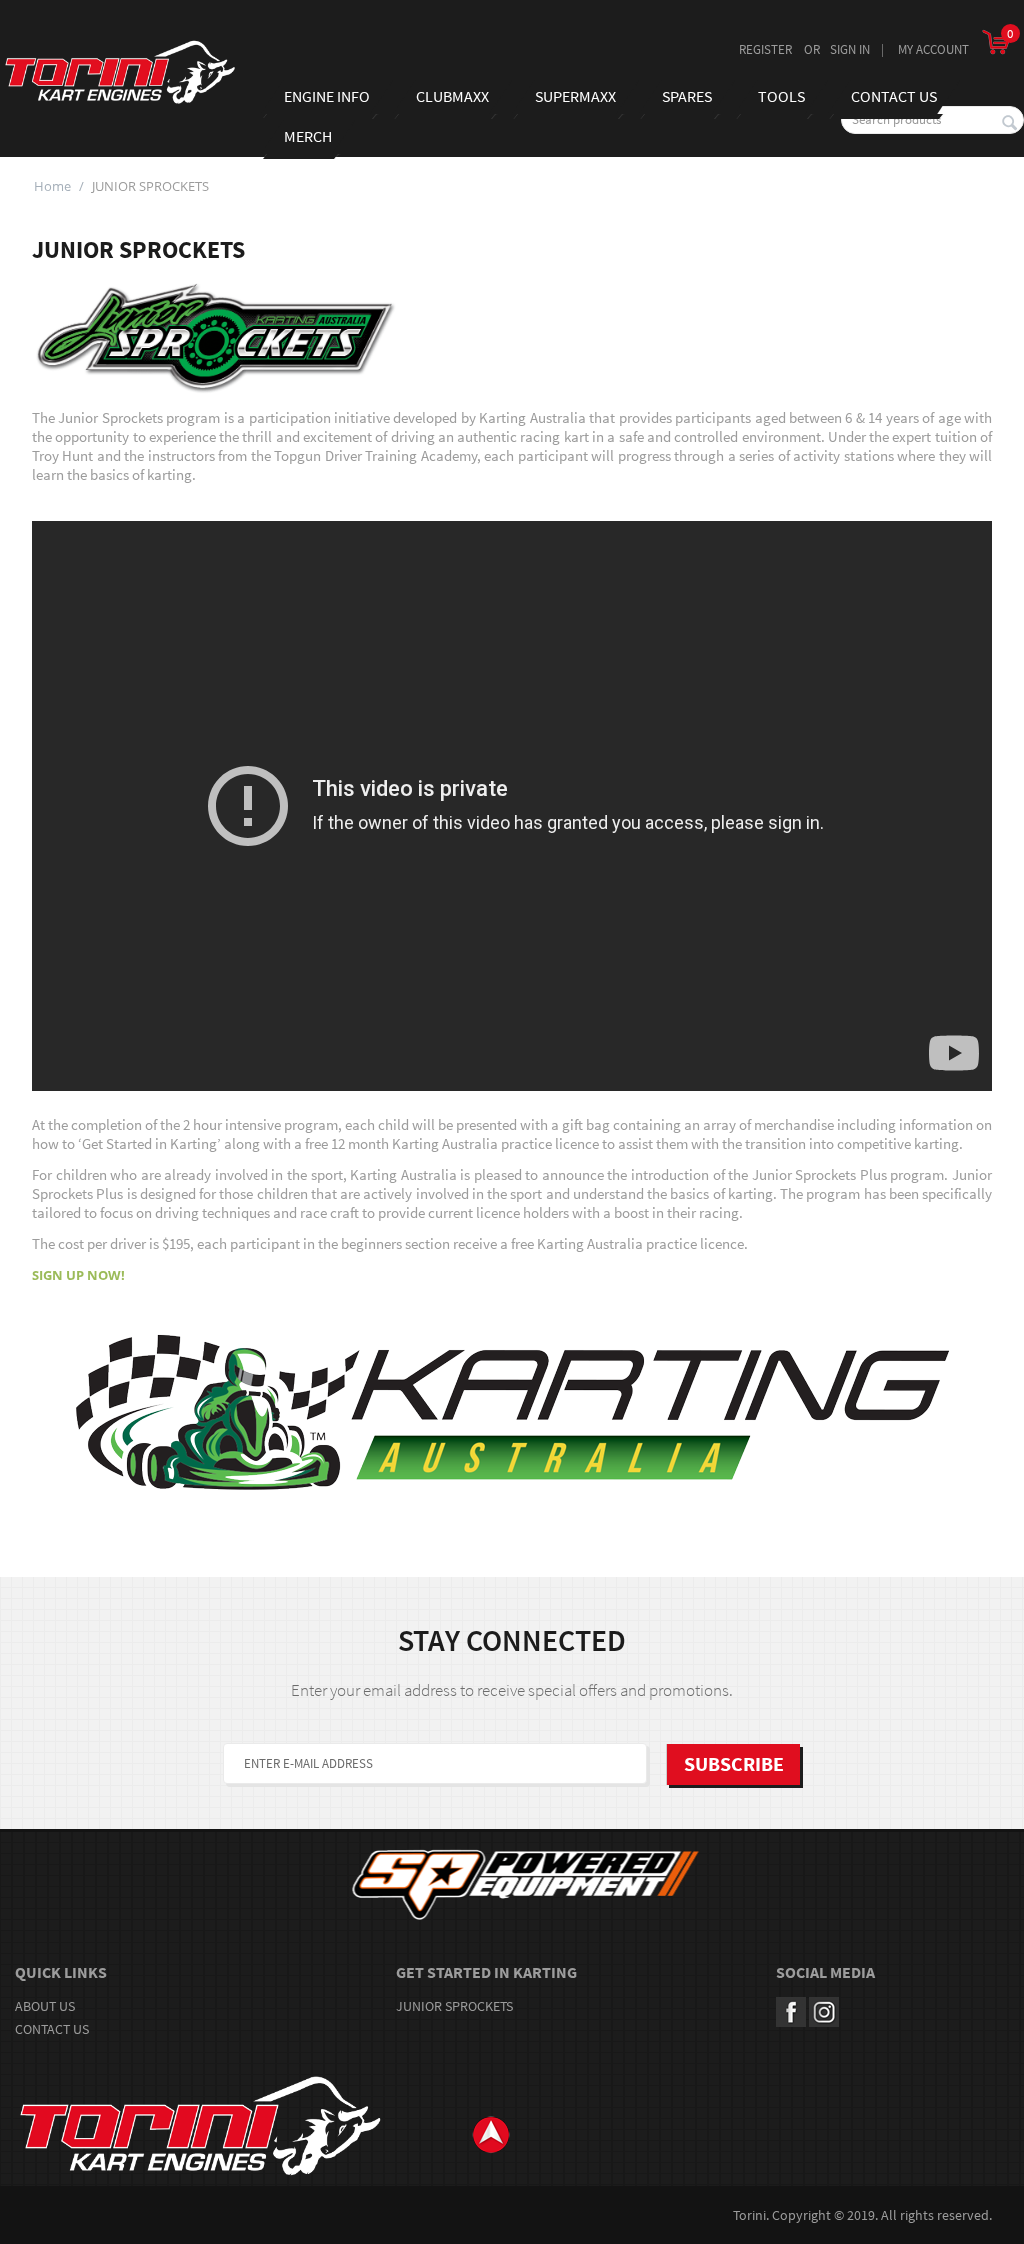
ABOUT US (45, 2006)
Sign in (850, 49)
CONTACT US (52, 2029)
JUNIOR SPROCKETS (454, 2006)
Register (765, 49)
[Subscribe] (733, 1764)
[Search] (1009, 124)
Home (52, 186)
